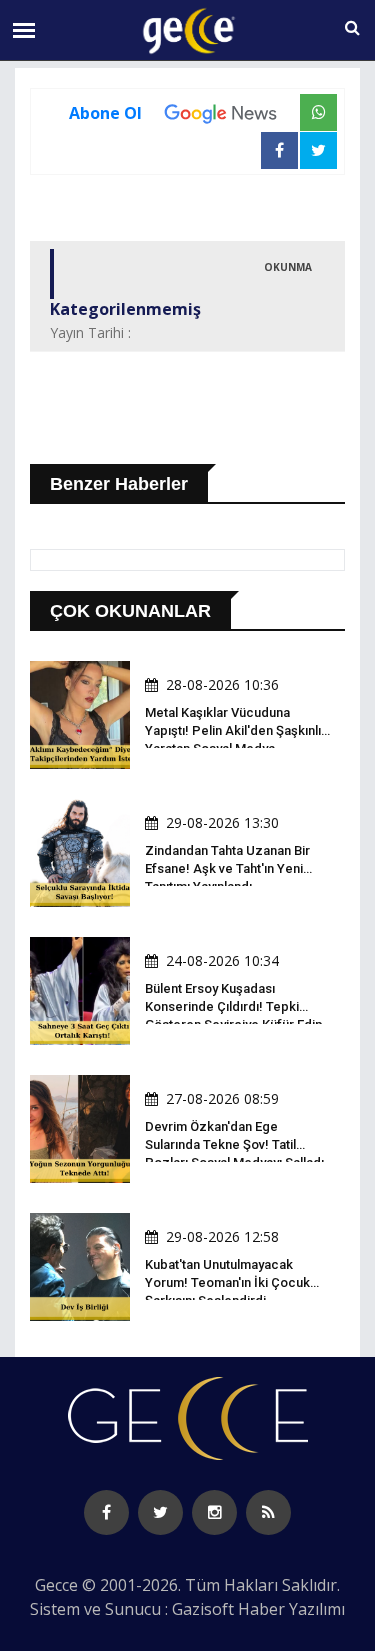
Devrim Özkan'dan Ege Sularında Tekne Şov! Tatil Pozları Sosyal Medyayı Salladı (234, 1144)
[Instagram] (214, 1512)
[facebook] (106, 1512)
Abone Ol (105, 113)
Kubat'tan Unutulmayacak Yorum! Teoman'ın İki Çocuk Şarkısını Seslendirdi (227, 1282)
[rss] (268, 1512)
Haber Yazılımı (291, 1609)
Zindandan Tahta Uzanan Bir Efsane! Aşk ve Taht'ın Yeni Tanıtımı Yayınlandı (227, 868)
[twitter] (160, 1512)
